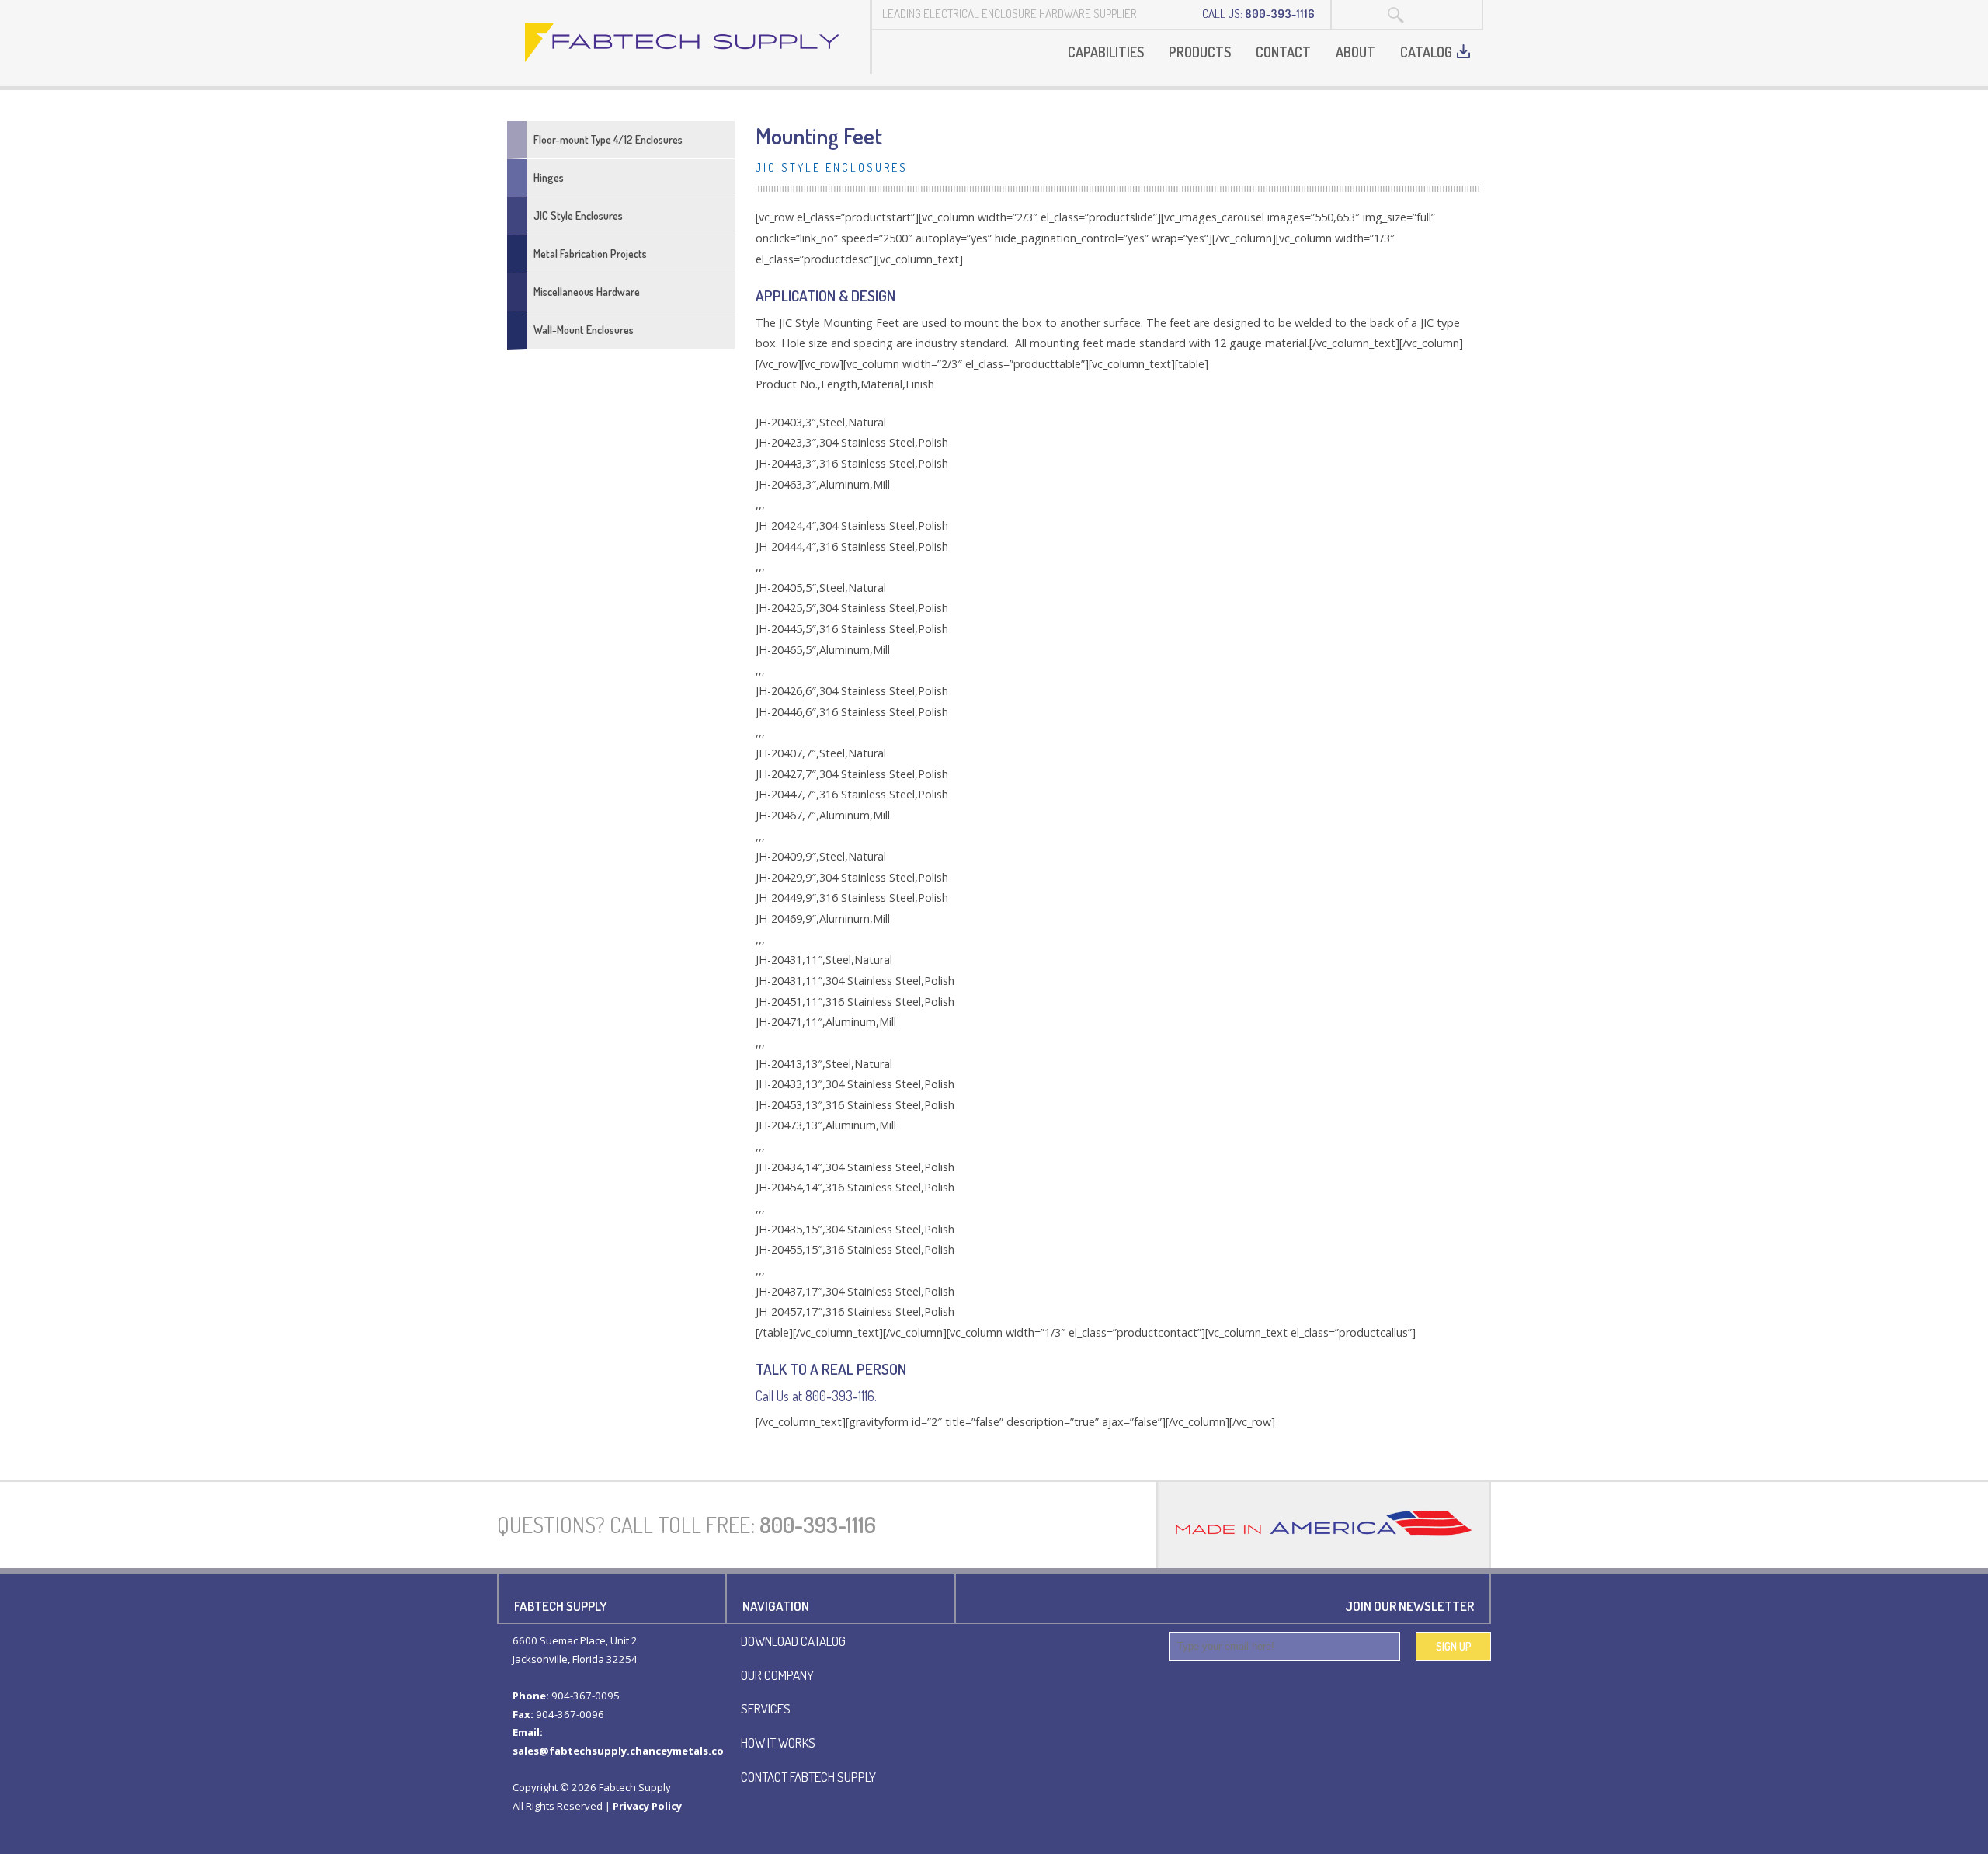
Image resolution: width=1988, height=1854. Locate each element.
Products (1200, 52)
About (1355, 52)
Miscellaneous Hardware (587, 292)
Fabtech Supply (683, 43)
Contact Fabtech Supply (808, 1776)
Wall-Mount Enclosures (584, 330)
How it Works (778, 1742)
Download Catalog (793, 1640)
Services (766, 1708)
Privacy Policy (647, 1806)
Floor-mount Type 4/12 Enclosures (608, 139)
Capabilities (1106, 52)
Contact (1283, 52)
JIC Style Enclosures (578, 216)
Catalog (1426, 52)
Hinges (549, 177)
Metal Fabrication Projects (590, 254)
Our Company (777, 1675)
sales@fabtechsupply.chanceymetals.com (623, 1751)
